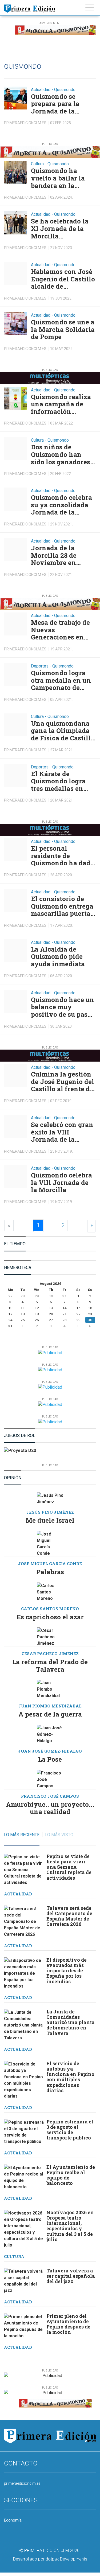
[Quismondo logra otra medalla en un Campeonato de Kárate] (15, 674)
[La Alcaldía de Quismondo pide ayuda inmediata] (15, 951)
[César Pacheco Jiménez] (50, 1637)
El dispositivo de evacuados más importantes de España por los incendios (67, 1971)
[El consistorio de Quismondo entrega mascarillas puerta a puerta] (15, 900)
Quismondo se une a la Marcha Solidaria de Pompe (63, 330)
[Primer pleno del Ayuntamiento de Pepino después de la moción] (24, 2326)
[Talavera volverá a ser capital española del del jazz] (24, 2281)
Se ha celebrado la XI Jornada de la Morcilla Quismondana (60, 229)
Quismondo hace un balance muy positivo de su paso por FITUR (63, 1007)
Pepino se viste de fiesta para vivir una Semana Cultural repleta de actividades (69, 1867)
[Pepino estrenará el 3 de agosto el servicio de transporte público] (24, 2132)
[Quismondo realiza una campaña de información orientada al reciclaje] (15, 398)
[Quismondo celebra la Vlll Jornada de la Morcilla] (15, 1177)
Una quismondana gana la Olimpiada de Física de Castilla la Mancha (63, 731)
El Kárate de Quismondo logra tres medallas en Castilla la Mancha (61, 781)
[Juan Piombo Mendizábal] (50, 1689)
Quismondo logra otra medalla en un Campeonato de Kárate (61, 680)
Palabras (50, 1572)
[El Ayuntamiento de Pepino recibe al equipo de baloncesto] (24, 2177)
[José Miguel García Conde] (50, 1544)
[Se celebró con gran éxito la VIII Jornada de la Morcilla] (15, 1126)
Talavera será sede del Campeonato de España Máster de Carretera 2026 (69, 1916)
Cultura (37, 164)
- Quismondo (63, 90)
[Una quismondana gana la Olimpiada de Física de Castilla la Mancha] (15, 725)
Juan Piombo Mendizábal (50, 1706)
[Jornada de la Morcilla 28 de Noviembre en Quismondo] (15, 549)
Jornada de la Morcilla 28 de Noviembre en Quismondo (54, 555)
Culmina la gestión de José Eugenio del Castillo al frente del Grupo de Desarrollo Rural (63, 1082)
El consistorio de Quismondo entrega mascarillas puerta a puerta (63, 906)
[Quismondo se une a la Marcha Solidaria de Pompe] (15, 324)
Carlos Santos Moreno (50, 1609)
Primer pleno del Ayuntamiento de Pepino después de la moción (68, 2324)
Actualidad (41, 90)
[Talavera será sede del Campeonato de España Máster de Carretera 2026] (24, 1922)
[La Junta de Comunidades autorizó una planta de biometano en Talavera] (24, 2025)
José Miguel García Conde (50, 1564)
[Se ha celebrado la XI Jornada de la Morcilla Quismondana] (15, 223)
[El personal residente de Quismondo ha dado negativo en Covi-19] (15, 850)
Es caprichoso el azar (50, 1617)
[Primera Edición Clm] (29, 7)
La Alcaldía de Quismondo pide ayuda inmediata (58, 957)
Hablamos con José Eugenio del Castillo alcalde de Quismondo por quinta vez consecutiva (63, 279)
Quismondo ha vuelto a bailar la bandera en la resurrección (58, 178)
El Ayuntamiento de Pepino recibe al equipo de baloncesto (71, 2175)
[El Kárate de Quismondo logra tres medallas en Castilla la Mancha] (15, 775)
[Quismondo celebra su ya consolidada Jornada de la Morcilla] (15, 499)
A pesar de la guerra (50, 1714)
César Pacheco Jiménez (50, 1654)
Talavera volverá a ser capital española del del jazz (71, 2276)
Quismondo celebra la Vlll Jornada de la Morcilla (61, 1183)
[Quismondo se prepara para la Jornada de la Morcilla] (15, 98)
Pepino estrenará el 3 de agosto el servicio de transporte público (70, 2130)
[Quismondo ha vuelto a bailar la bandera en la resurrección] (15, 172)
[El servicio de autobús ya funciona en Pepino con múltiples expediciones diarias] (24, 2080)
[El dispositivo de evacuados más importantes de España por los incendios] (24, 1973)
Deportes (40, 666)
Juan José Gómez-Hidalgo (50, 1751)
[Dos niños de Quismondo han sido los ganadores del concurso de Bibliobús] (15, 449)
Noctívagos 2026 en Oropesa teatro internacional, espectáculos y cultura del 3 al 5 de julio (70, 2226)
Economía (13, 2520)
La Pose (50, 1759)
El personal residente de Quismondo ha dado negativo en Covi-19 (63, 856)
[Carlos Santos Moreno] (50, 1592)
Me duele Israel (50, 1520)
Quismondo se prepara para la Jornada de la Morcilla (55, 104)
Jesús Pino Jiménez (50, 1512)
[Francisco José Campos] (50, 1780)
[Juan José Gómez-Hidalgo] (50, 1734)
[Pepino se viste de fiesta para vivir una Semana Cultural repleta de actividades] (24, 1870)
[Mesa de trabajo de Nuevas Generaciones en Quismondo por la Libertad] (15, 624)
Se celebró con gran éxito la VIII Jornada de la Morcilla (62, 1132)
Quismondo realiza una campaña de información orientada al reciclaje (61, 404)
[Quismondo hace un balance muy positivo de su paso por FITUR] (15, 1001)
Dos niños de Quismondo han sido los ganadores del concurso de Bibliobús (61, 455)
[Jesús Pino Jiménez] (50, 1499)
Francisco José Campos (50, 1796)
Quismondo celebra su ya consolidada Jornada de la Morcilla (61, 505)
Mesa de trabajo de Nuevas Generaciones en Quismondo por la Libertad (60, 630)
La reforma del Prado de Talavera (50, 1666)
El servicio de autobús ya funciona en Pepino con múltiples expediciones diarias (70, 2077)
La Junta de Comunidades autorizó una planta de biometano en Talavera (71, 2023)
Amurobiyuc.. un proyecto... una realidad (50, 1808)
